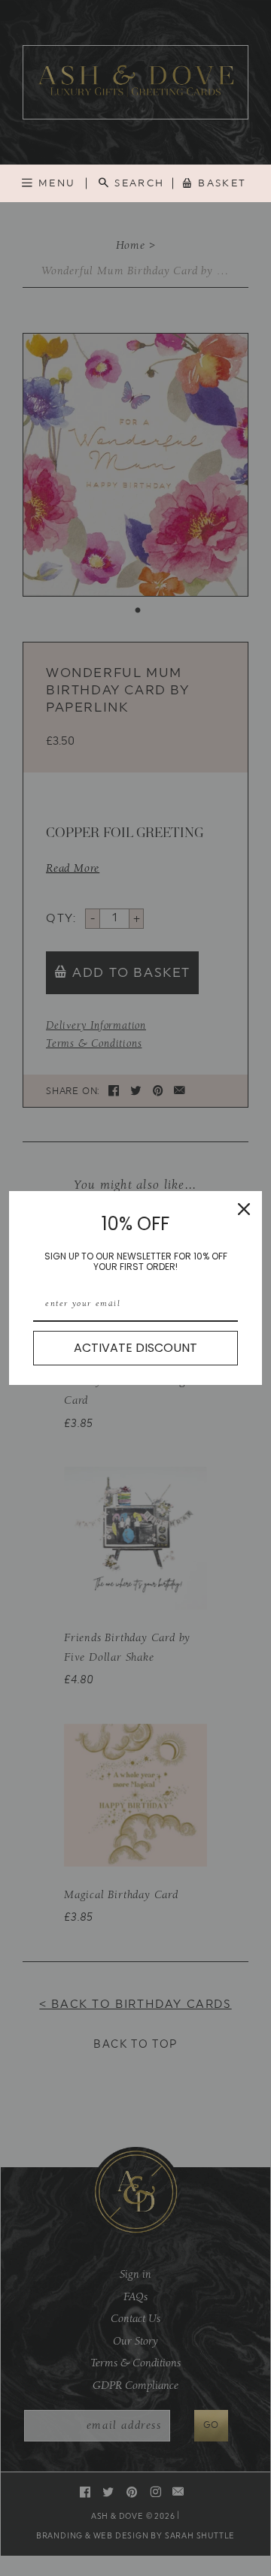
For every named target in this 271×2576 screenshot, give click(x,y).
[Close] (244, 1209)
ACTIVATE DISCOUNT (135, 1348)
